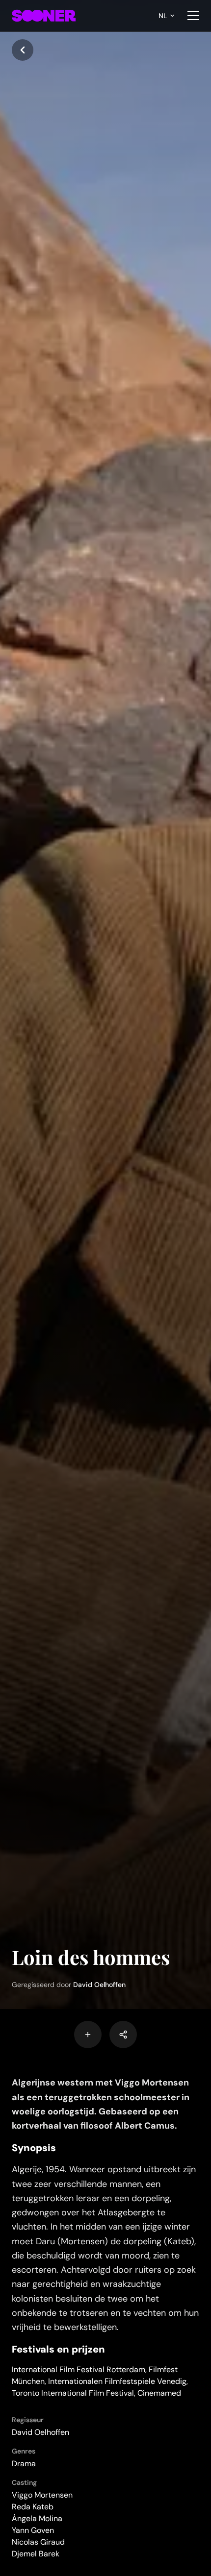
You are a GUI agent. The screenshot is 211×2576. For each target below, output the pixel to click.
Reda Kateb (33, 2507)
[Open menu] (193, 16)
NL (163, 16)
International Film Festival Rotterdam (79, 2369)
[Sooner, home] (44, 16)
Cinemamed (159, 2393)
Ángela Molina (37, 2518)
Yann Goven (33, 2530)
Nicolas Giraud (38, 2542)
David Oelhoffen (99, 1985)
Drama (24, 2464)
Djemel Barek (36, 2554)
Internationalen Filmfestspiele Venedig (117, 2381)
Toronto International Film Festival (73, 2393)
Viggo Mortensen (42, 2495)
